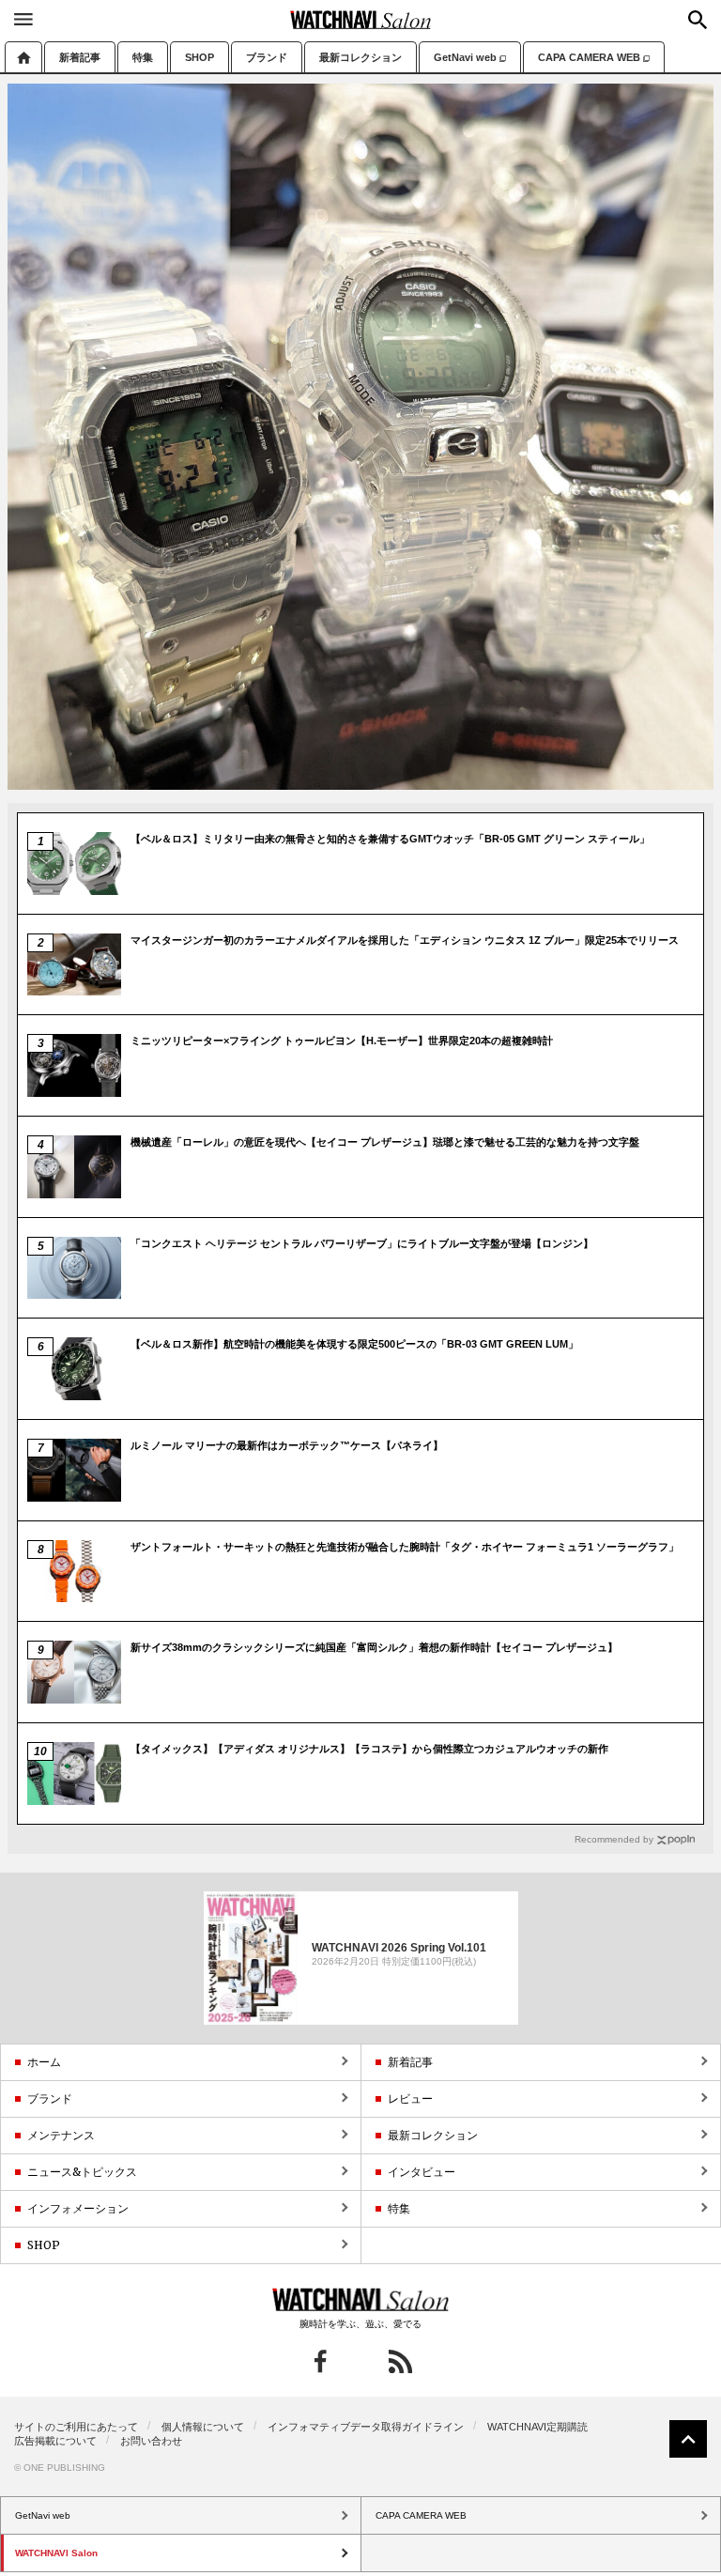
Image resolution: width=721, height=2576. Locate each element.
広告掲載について (55, 2441)
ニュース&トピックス (82, 2172)
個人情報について (203, 2427)
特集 (143, 57)
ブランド (267, 57)
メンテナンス (61, 2135)
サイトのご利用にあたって (76, 2427)
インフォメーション (78, 2208)
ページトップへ (688, 2439)
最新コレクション (360, 57)
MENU (23, 19)
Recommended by (614, 1839)
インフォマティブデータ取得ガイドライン (366, 2427)
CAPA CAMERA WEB (589, 57)
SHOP (199, 57)
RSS (400, 2361)
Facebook (321, 2361)
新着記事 (80, 57)
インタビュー (422, 2172)
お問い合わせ (151, 2441)
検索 (698, 20)
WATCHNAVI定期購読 (537, 2427)
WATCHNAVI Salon (360, 20)
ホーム (23, 57)
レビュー (410, 2098)
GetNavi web (465, 57)
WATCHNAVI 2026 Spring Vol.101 (399, 1947)
